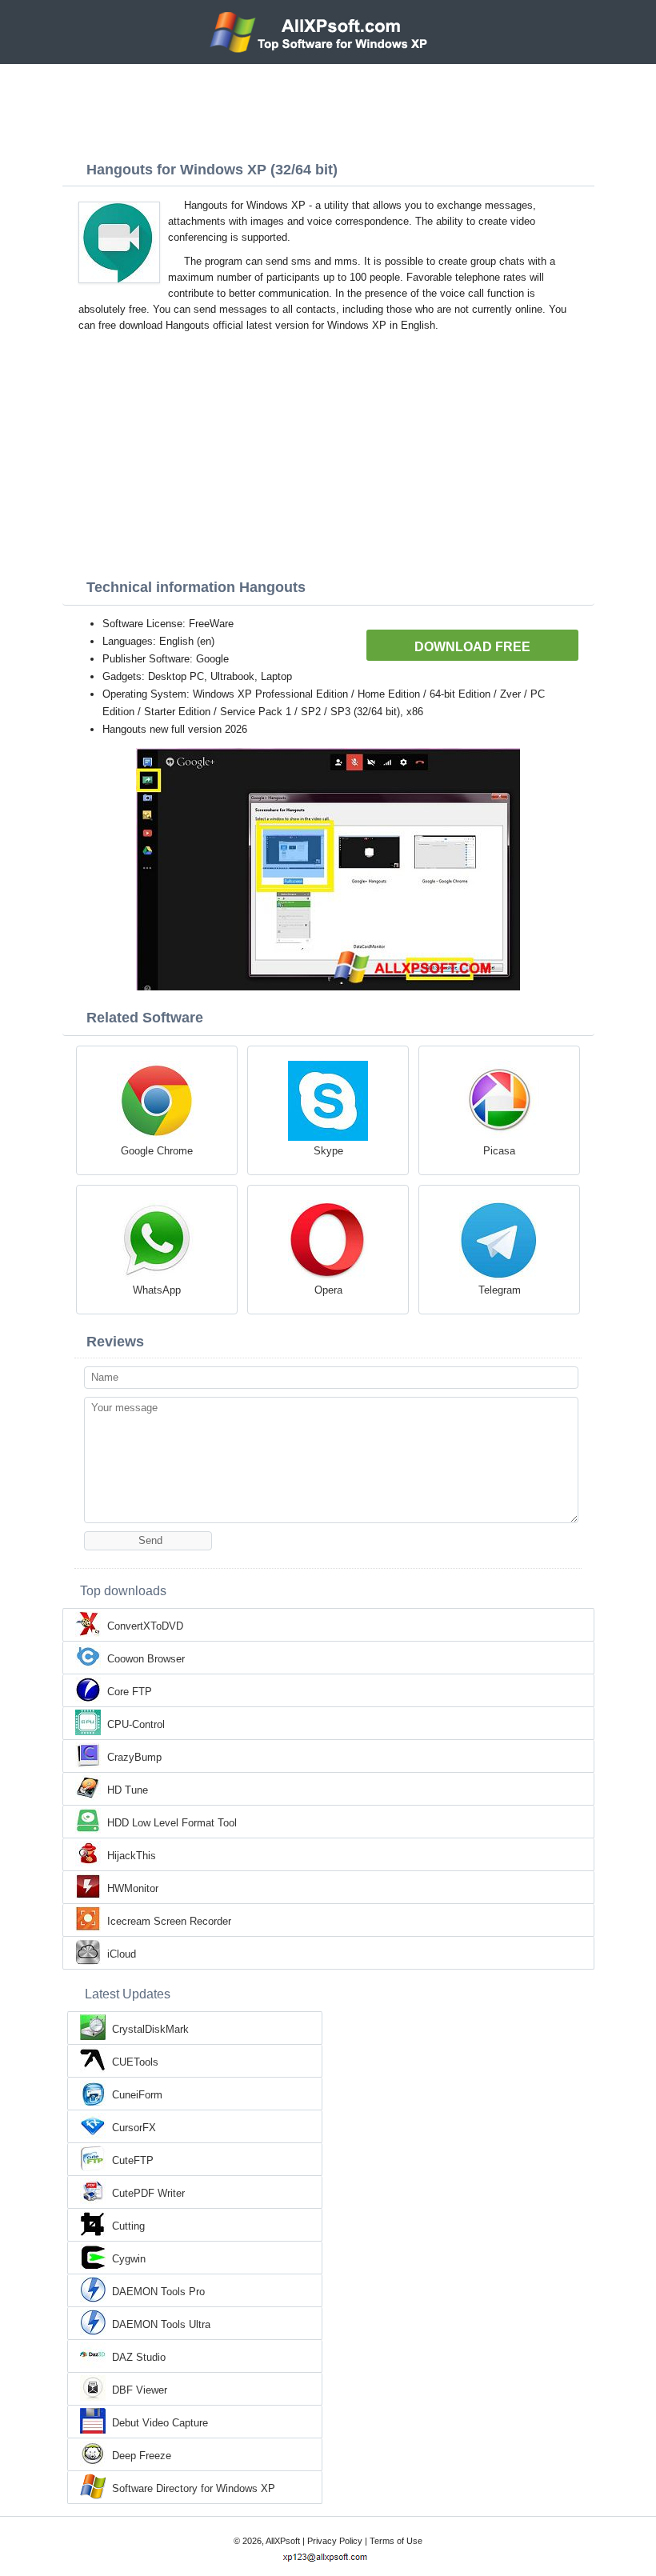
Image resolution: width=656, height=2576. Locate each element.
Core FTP (130, 1692)
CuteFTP (133, 2160)
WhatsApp (157, 1290)
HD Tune (128, 1790)
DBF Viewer (140, 2390)
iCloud (122, 1954)
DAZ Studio (139, 2357)
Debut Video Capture (160, 2423)
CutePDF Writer (148, 2193)
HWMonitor (133, 1888)
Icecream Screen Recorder (169, 1921)
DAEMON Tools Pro (158, 2292)
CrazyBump (134, 1757)
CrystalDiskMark (150, 2029)
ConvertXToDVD (145, 1626)
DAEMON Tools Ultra (161, 2324)
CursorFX (134, 2128)
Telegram (500, 1290)
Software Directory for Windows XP (194, 2488)
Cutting (128, 2226)
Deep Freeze (142, 2456)
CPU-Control (136, 1724)
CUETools (135, 2062)
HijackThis (132, 1856)
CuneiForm (137, 2095)
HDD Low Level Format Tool (172, 1823)
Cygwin (129, 2259)
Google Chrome (157, 1151)
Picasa (499, 1151)
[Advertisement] (328, 108)
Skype (328, 1151)
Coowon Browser (146, 1659)
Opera (328, 1290)
